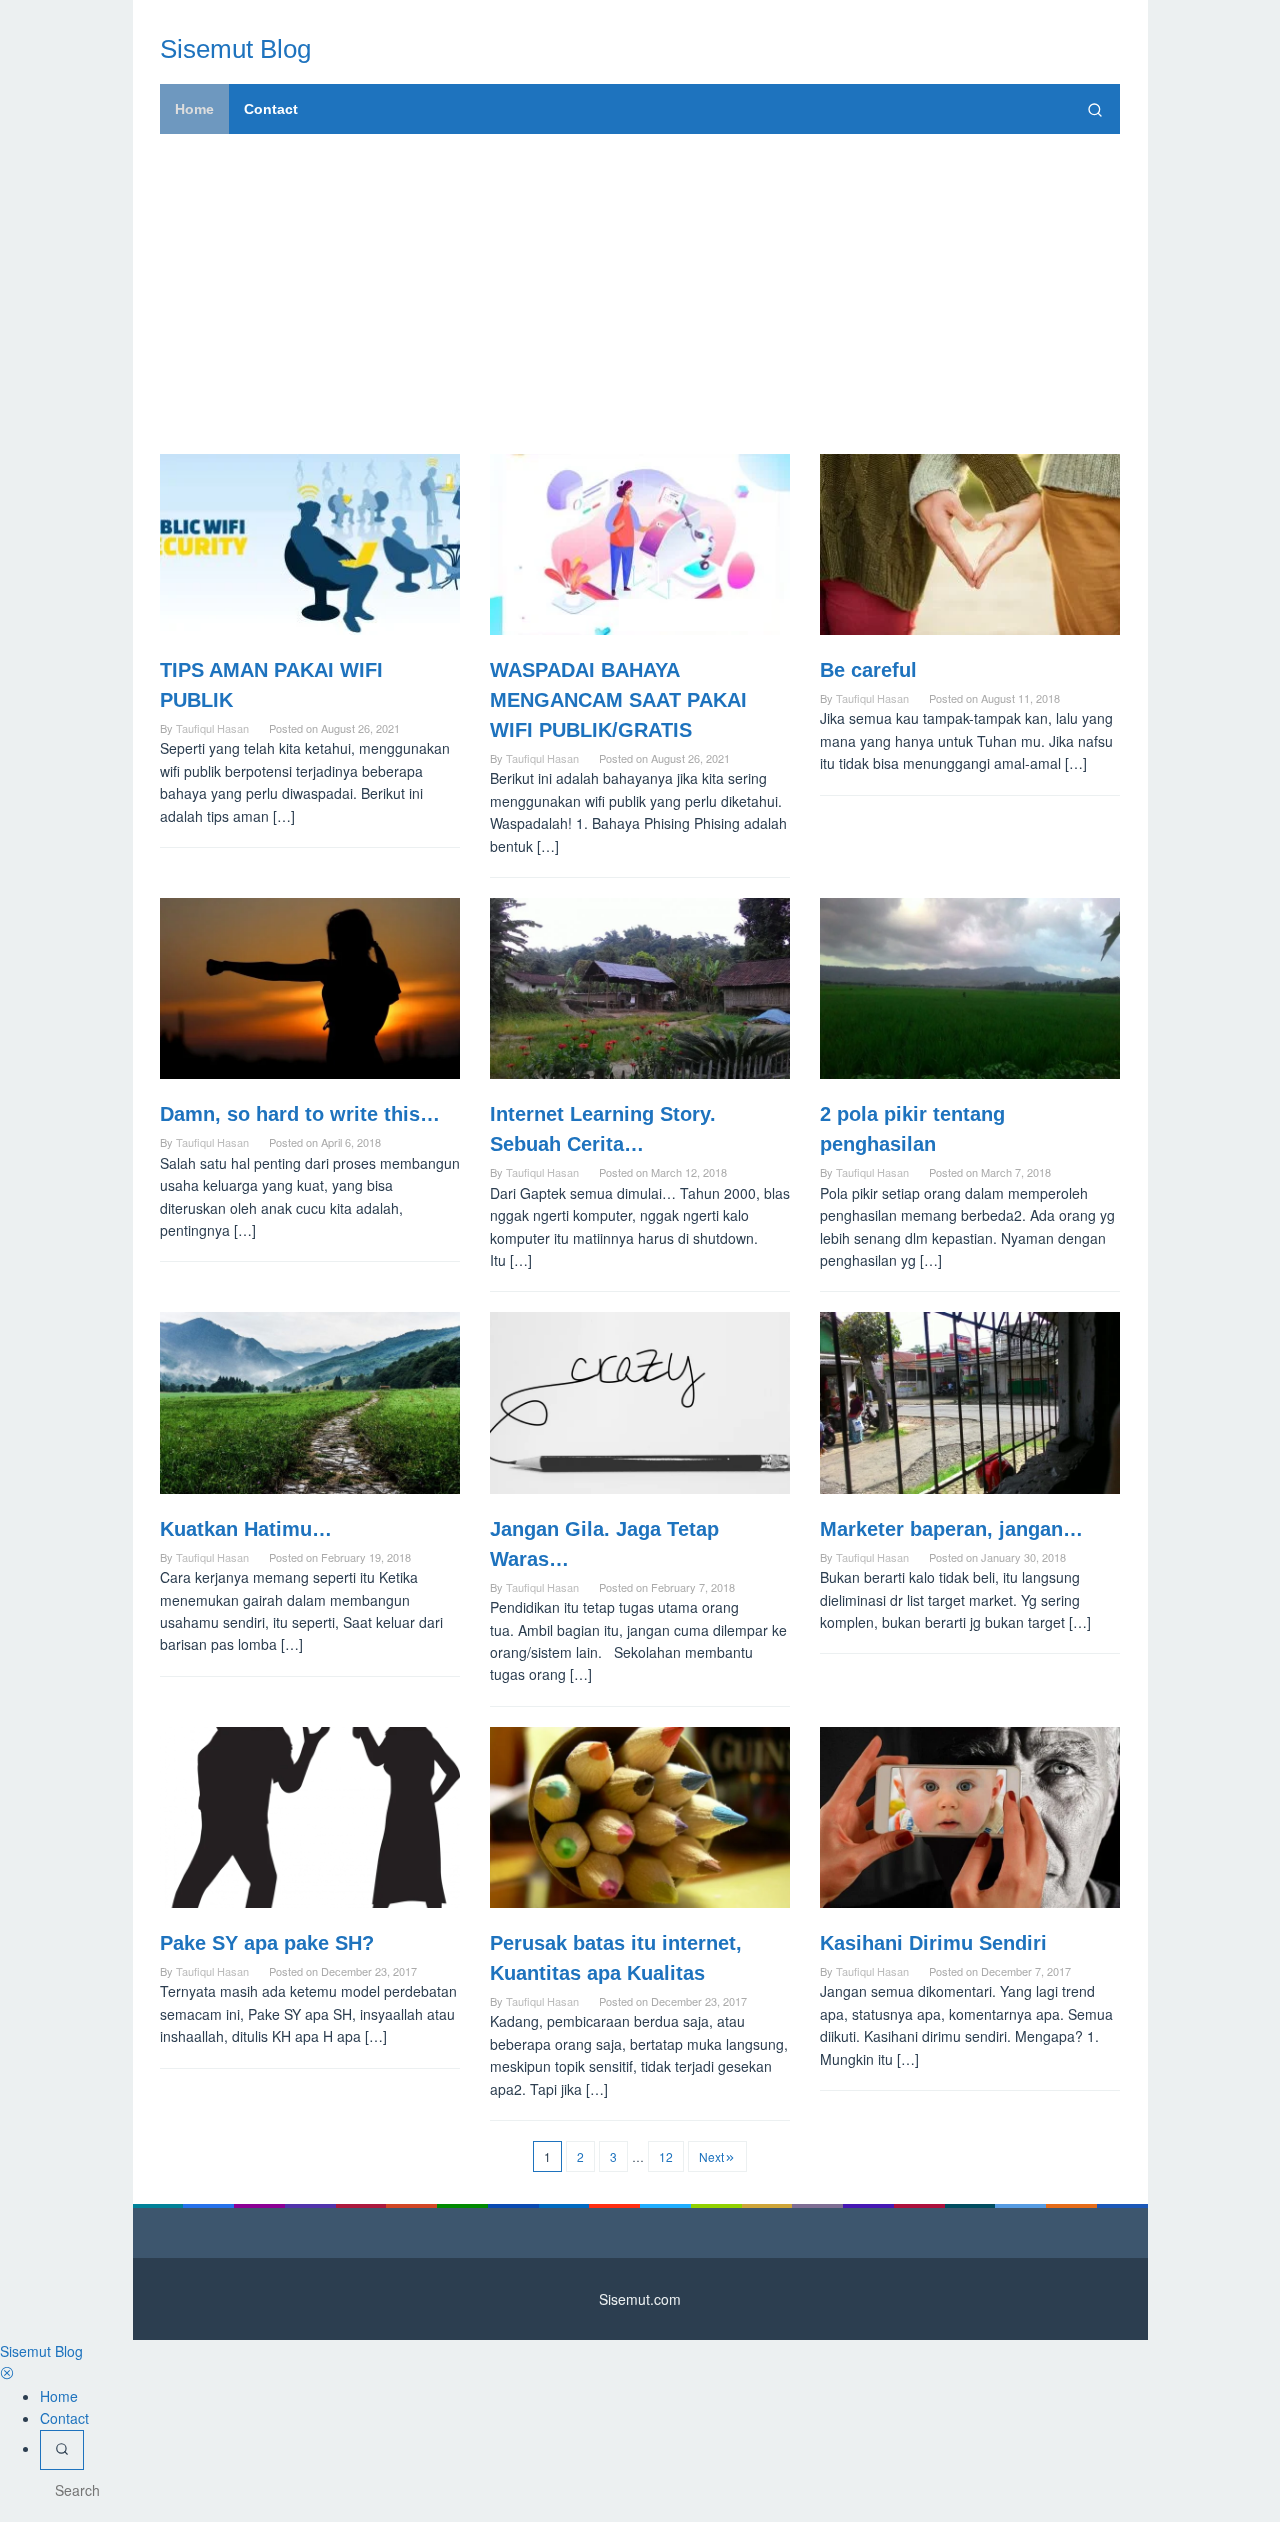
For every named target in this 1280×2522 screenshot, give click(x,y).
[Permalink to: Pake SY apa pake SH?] (310, 1817)
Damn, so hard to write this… (300, 1114)
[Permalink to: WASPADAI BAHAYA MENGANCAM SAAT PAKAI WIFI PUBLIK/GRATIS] (640, 544)
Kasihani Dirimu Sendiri (933, 1943)
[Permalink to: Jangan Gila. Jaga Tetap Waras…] (640, 1402)
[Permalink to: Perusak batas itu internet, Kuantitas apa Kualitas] (640, 1817)
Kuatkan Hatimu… (246, 1529)
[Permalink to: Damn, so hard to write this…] (310, 988)
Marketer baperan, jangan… (951, 1529)
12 (666, 2156)
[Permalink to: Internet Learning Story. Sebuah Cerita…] (640, 988)
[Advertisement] (640, 294)
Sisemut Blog (235, 49)
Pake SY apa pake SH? (267, 1943)
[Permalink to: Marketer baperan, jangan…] (970, 1402)
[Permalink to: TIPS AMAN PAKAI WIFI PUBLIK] (310, 544)
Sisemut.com (640, 2299)
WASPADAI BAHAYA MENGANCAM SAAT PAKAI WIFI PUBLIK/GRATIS (618, 700)
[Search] (1095, 109)
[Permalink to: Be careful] (970, 544)
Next (711, 2156)
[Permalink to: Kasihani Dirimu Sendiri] (970, 1817)
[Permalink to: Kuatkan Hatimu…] (310, 1402)
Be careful (868, 670)
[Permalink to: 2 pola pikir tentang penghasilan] (970, 988)
